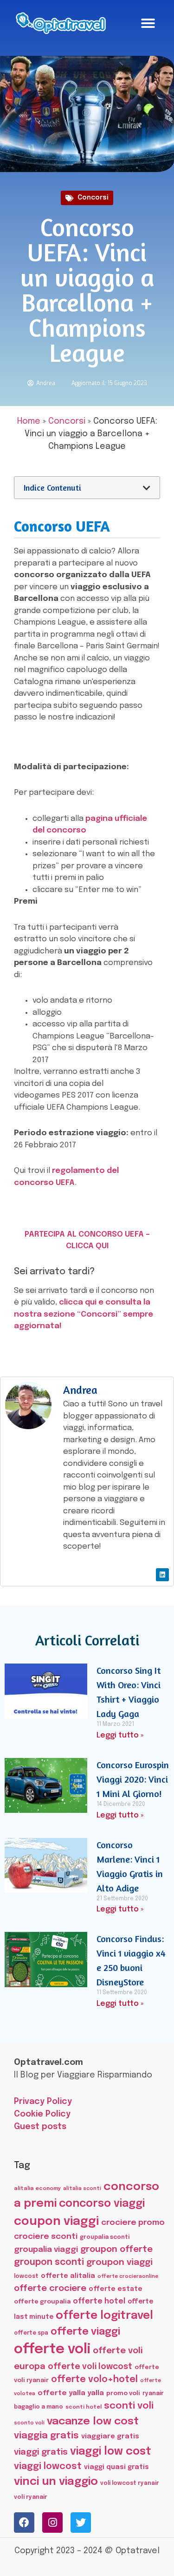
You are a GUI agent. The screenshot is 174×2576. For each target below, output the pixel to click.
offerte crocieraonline (128, 2277)
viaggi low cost (111, 2452)
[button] (148, 23)
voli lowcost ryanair (130, 2483)
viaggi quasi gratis (116, 2467)
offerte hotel (99, 2301)
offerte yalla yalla (71, 2393)
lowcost (26, 2276)
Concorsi (93, 198)
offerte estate (116, 2289)
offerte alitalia (68, 2276)
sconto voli (29, 2423)
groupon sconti (49, 2263)
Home (29, 421)
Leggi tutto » (120, 1735)
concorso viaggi (102, 2204)
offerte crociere (50, 2288)
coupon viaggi (56, 2222)
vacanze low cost (93, 2421)
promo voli (123, 2393)
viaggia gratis (46, 2436)
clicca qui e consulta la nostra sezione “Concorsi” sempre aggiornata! (84, 1314)
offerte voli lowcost (90, 2367)
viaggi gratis (41, 2452)
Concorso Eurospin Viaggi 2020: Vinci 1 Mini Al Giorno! (133, 1779)
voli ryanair (31, 2497)
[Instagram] (52, 2523)
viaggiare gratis (110, 2436)
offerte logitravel (104, 2316)
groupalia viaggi (46, 2250)
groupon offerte (116, 2249)
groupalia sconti (105, 2237)
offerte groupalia (42, 2302)
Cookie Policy (42, 2114)
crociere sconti (46, 2237)
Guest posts (40, 2127)
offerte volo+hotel (94, 2380)
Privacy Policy (43, 2102)
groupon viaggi (119, 2262)
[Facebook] (24, 2523)
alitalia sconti (82, 2189)
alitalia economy (37, 2189)
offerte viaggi (85, 2332)
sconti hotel (84, 2407)
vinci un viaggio (56, 2482)
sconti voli (129, 2406)
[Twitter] (81, 2523)
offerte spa (31, 2333)
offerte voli (52, 2350)
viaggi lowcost (48, 2466)
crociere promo (133, 2223)
